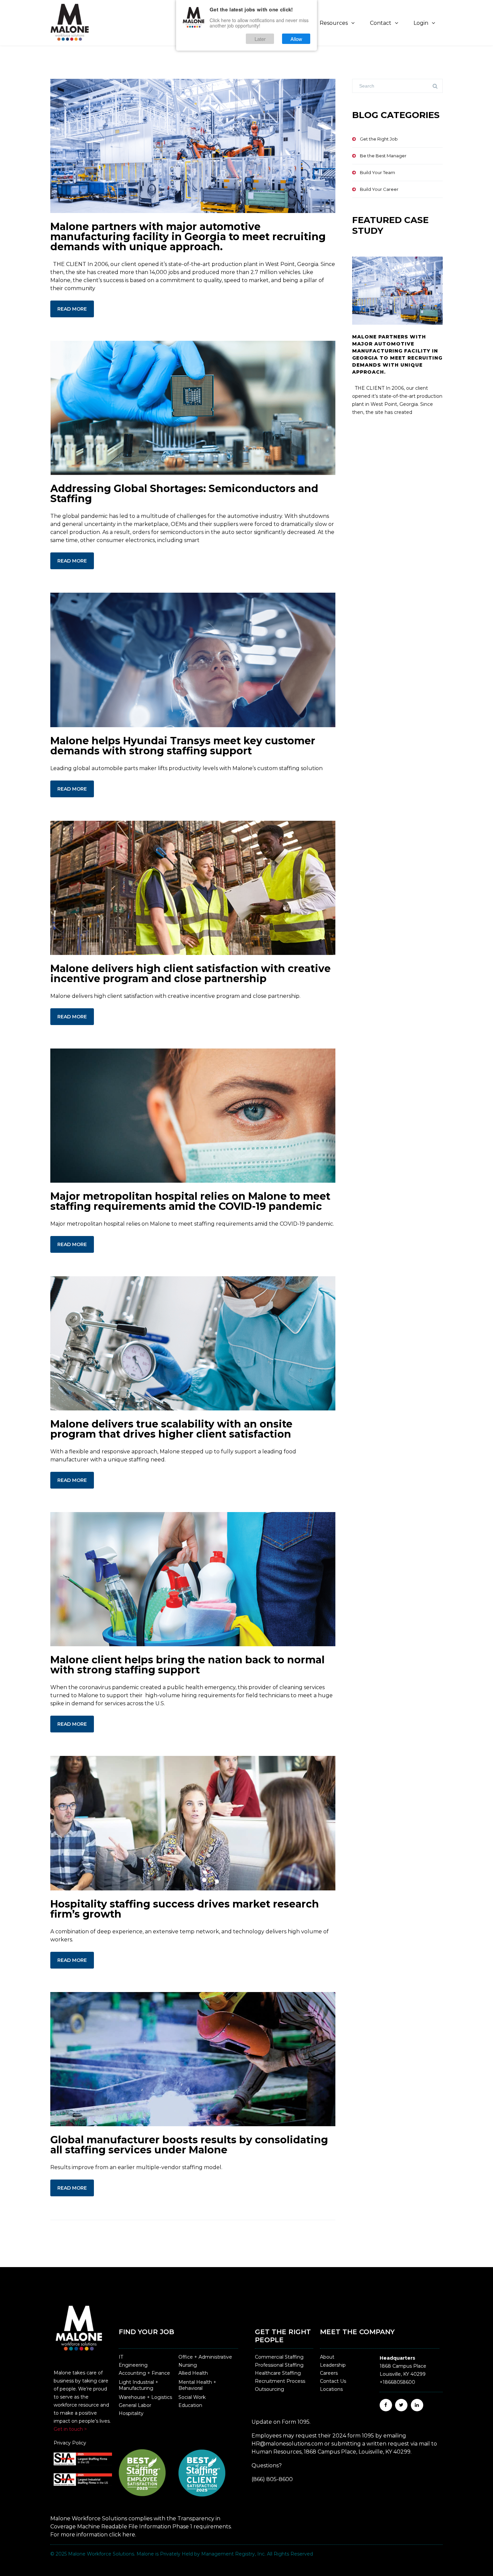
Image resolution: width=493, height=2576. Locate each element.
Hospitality (131, 2413)
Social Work (192, 2397)
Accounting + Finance (144, 2373)
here (129, 2535)
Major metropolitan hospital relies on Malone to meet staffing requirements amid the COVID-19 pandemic (190, 1201)
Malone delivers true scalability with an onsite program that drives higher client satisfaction (171, 1429)
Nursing (188, 2365)
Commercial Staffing (279, 2357)
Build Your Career (379, 189)
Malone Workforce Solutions (101, 2554)
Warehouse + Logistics (145, 2397)
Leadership (333, 2365)
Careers (329, 2373)
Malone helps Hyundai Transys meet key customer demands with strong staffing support (183, 746)
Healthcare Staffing (278, 2373)
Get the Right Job (379, 139)
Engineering (133, 2365)
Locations (331, 2389)
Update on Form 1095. (281, 2422)
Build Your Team (377, 172)
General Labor (135, 2405)
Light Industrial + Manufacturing (139, 2385)
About (327, 2357)
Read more (72, 309)
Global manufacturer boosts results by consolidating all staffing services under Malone (189, 2145)
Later (260, 38)
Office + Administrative (205, 2357)
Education (190, 2405)
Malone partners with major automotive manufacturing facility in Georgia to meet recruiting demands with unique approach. (188, 237)
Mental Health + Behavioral (197, 2385)
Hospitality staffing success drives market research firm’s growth (185, 1909)
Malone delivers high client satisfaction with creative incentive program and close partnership (190, 974)
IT (121, 2357)
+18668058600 (397, 2382)
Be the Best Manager (383, 156)
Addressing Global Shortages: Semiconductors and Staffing (184, 494)
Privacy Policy (70, 2443)
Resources (334, 23)
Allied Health (193, 2373)
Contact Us (333, 2381)
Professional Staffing (279, 2365)
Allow (296, 38)
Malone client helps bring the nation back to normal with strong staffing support (187, 1665)
